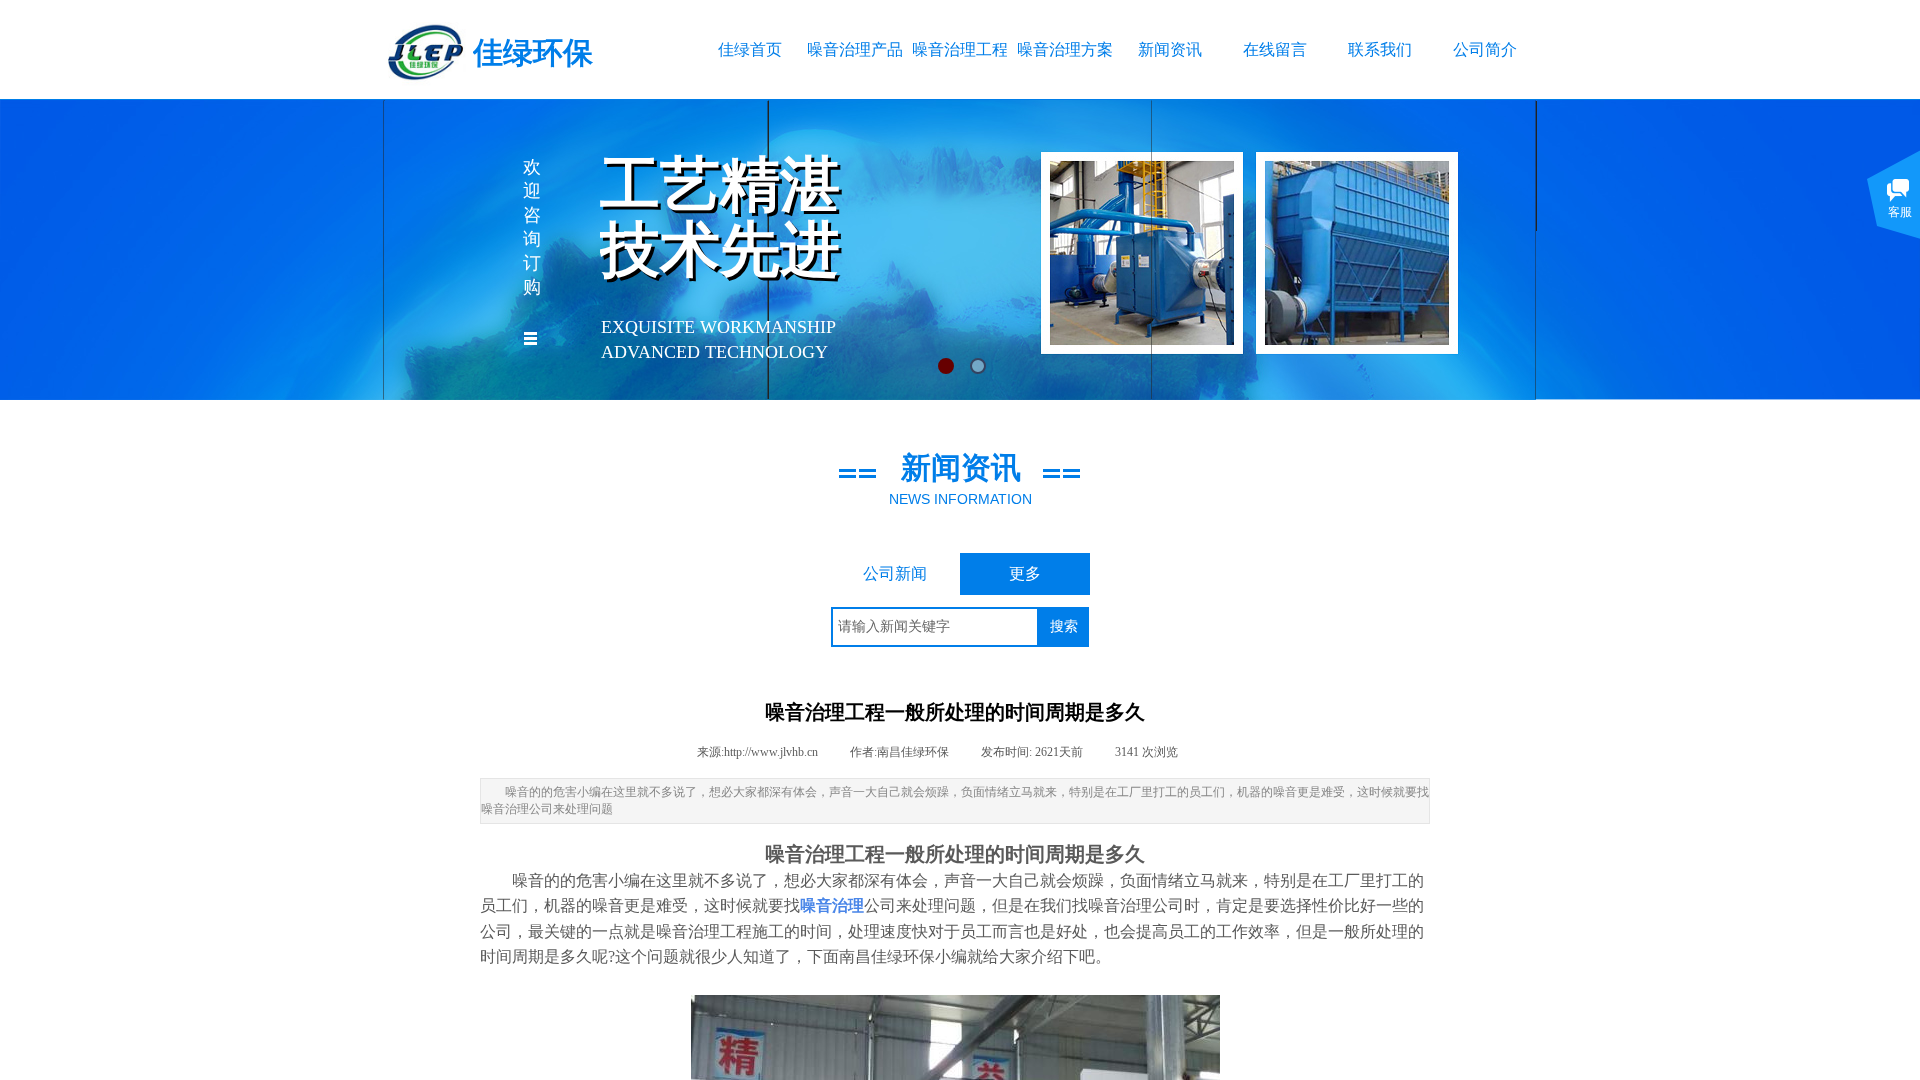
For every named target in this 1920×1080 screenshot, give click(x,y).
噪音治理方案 (1064, 49)
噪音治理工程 (959, 49)
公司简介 (1485, 49)
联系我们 (1380, 49)
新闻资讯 (1170, 49)
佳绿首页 (750, 49)
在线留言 (1275, 49)
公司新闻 (895, 573)
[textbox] (935, 627)
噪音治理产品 (854, 49)
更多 (1025, 573)
